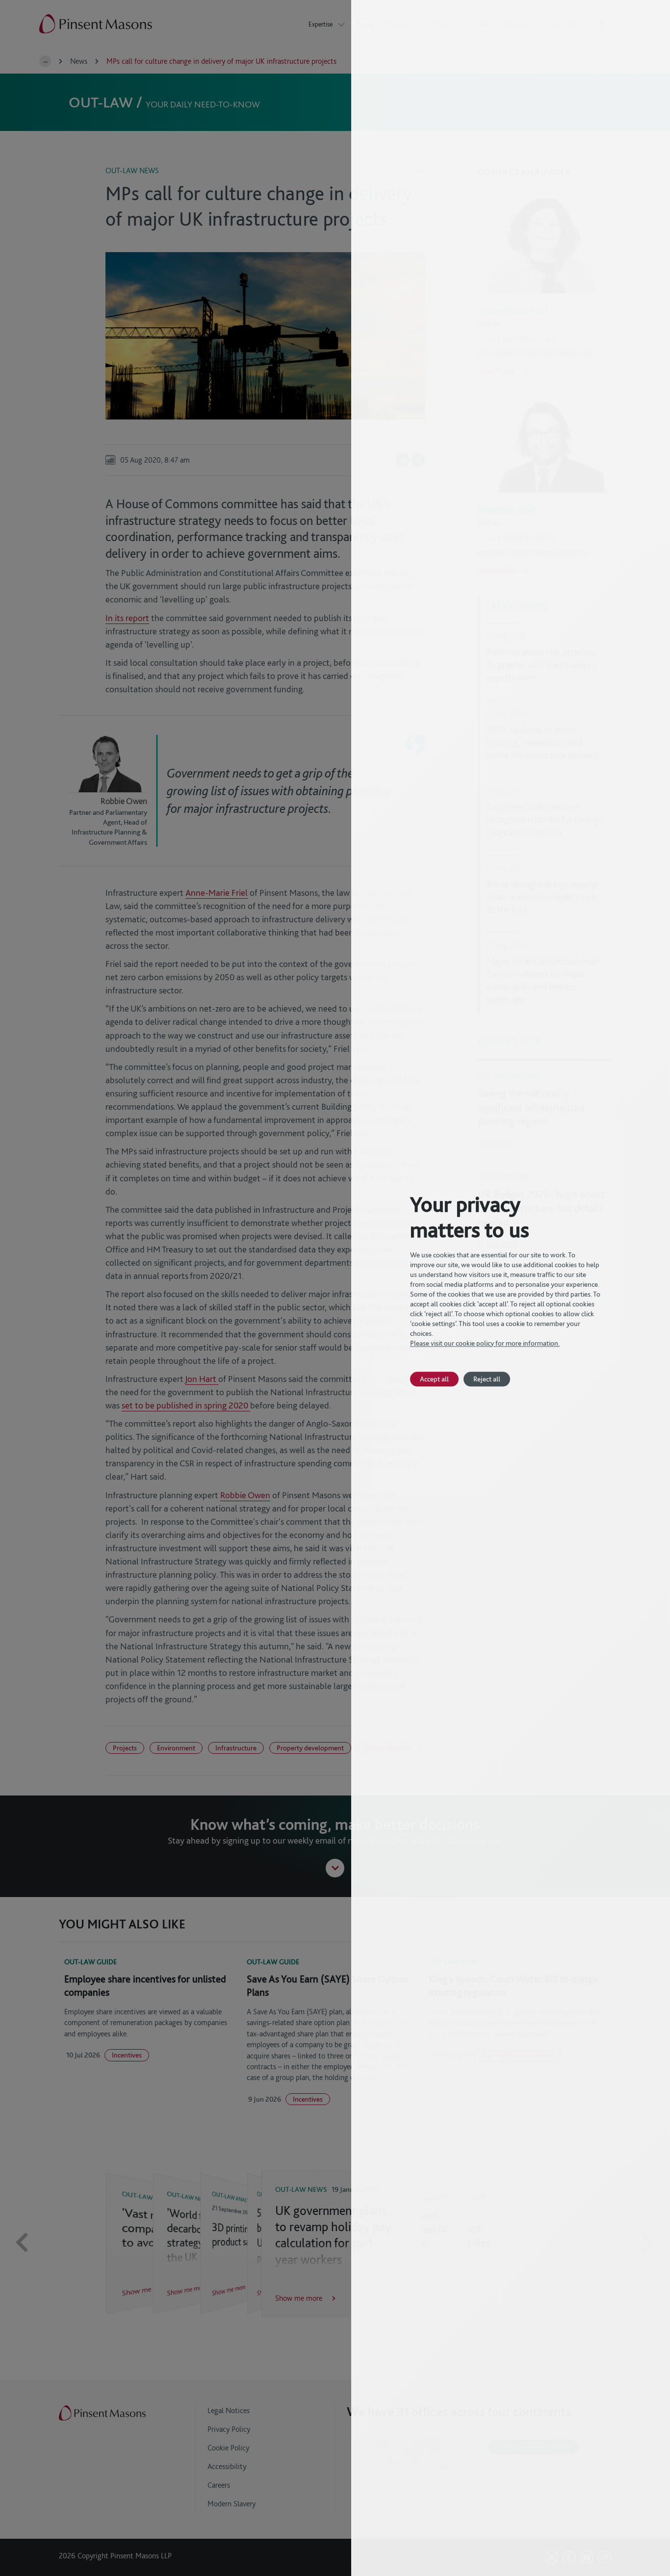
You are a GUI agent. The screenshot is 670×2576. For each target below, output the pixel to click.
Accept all (434, 1379)
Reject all (487, 1379)
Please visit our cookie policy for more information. (485, 1343)
